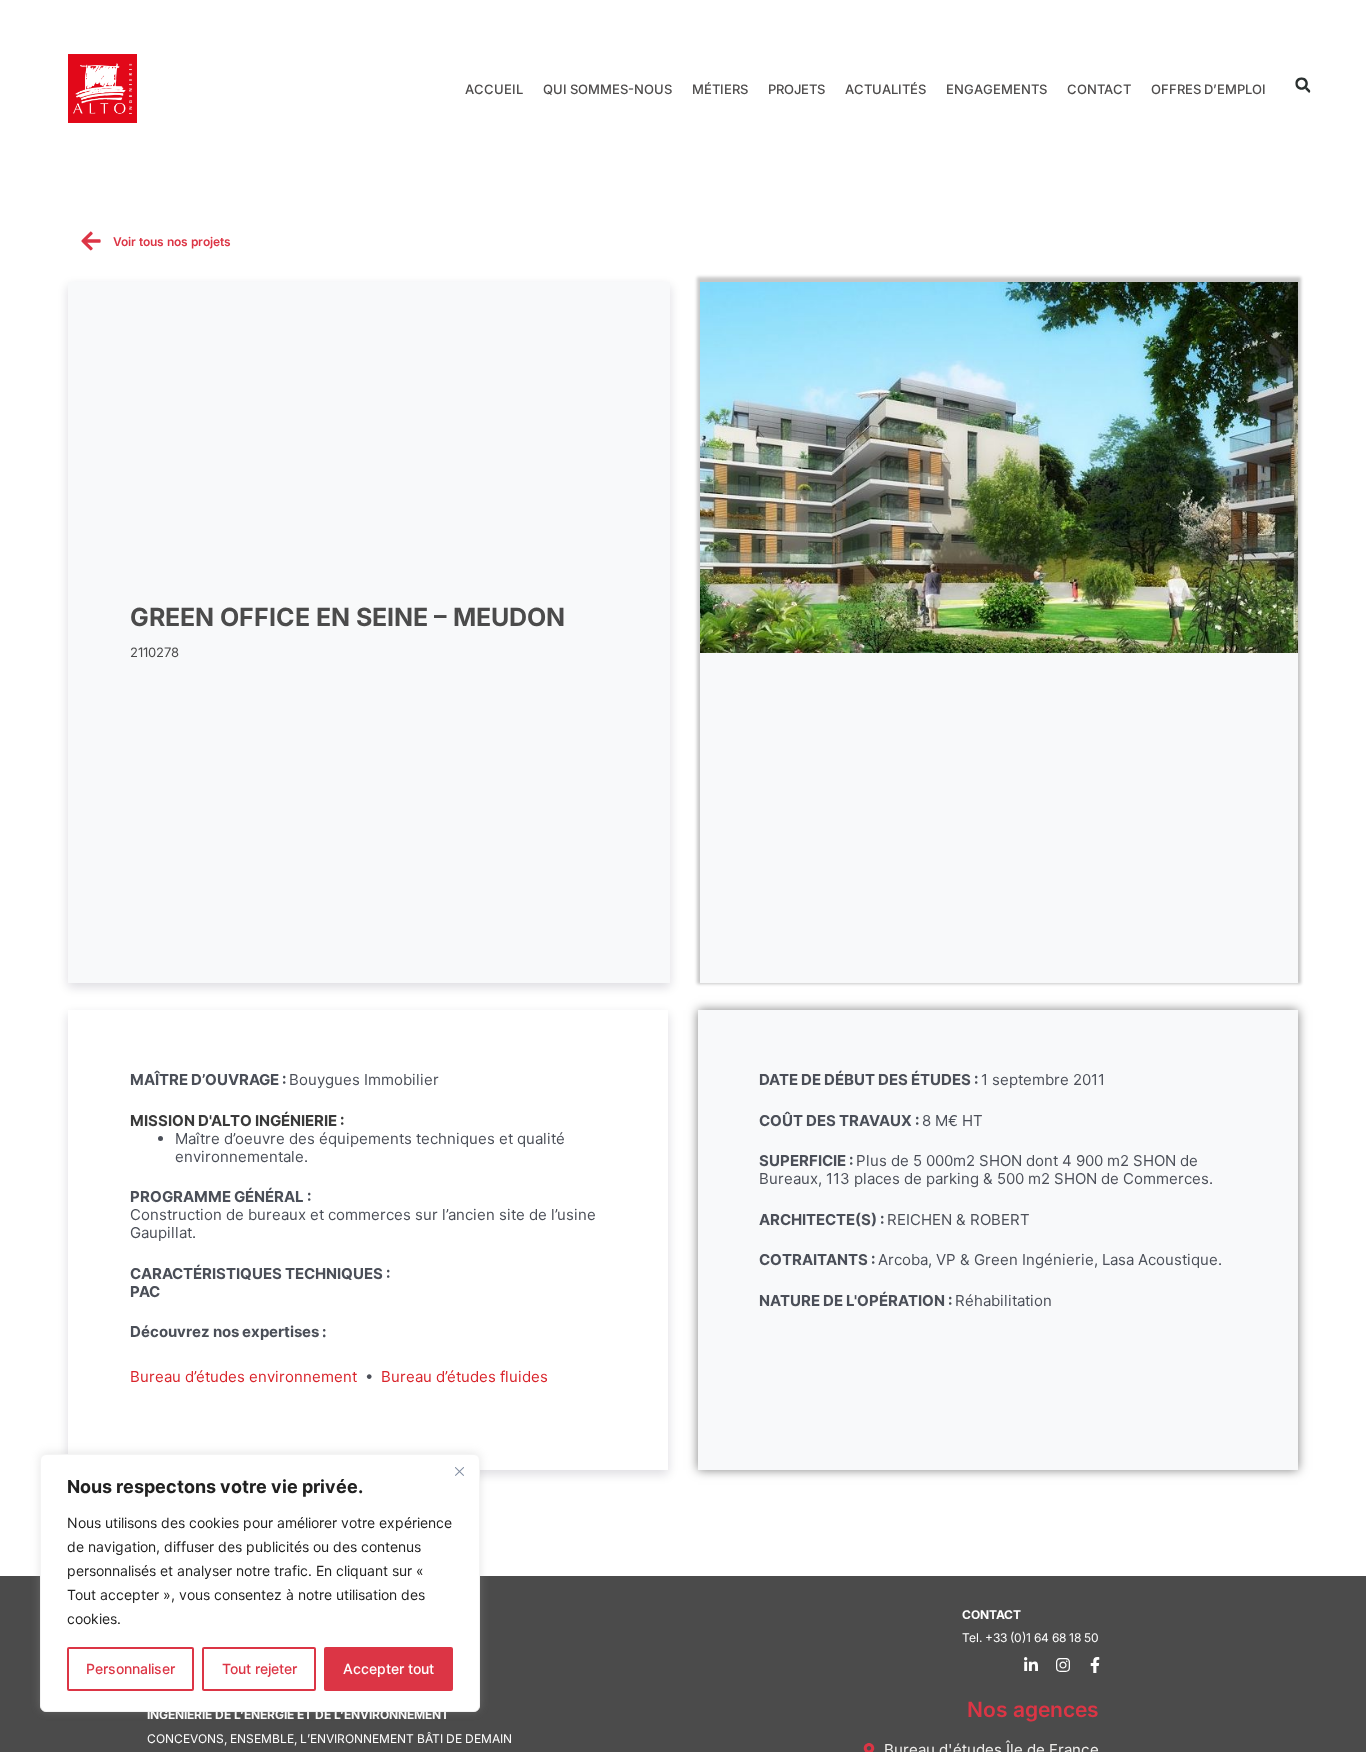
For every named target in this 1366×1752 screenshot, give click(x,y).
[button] (1302, 85)
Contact (1099, 89)
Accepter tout (388, 1668)
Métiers (720, 89)
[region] (260, 1583)
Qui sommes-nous (607, 89)
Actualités (885, 89)
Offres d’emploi (1208, 89)
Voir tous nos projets (172, 241)
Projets (796, 89)
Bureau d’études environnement (243, 1376)
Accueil (494, 89)
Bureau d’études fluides (464, 1376)
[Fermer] (459, 1471)
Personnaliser (130, 1668)
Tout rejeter (259, 1668)
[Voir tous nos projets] (91, 241)
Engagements (996, 89)
